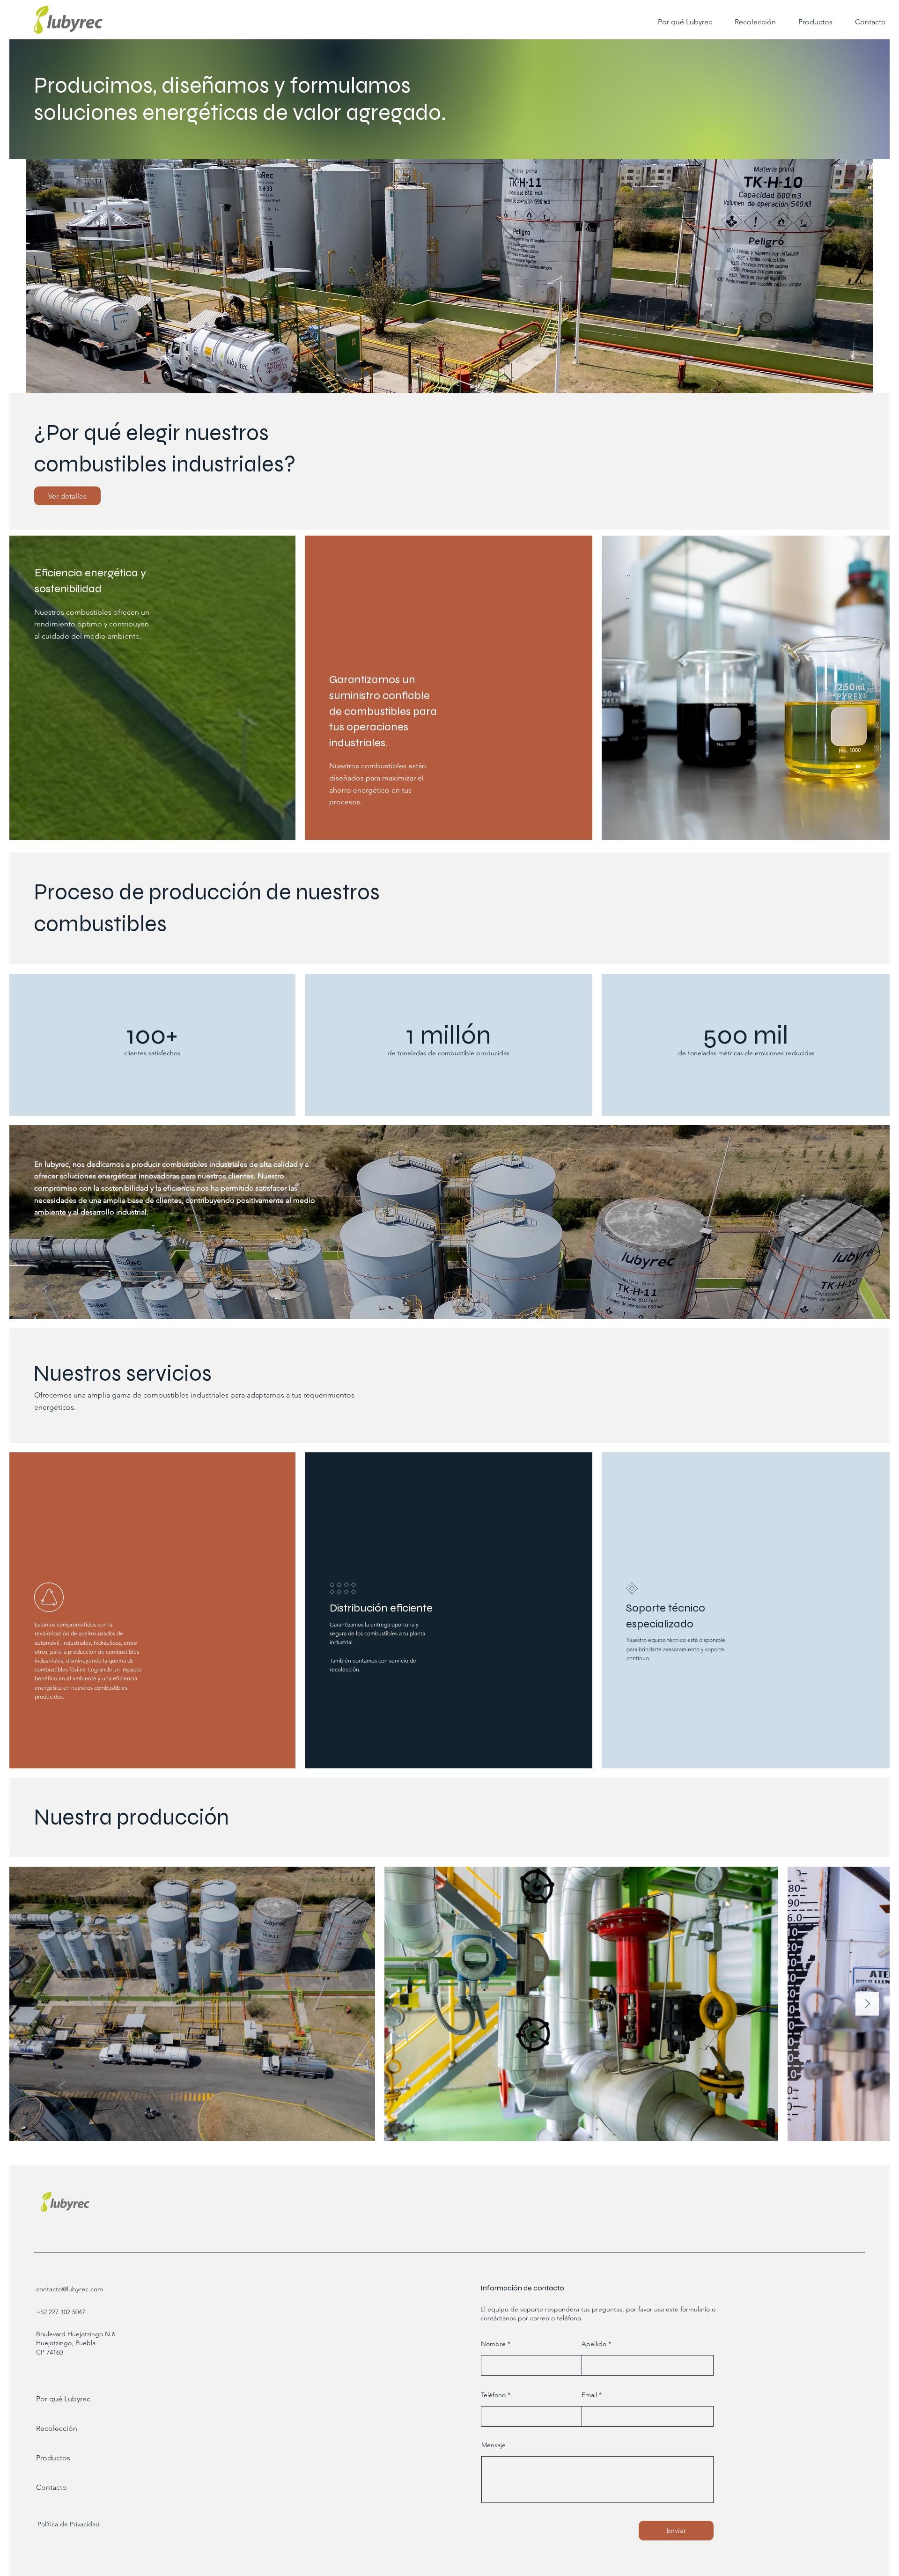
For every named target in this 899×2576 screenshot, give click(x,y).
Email (589, 2395)
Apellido (594, 2344)
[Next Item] (867, 2004)
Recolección (57, 2428)
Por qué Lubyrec (63, 2399)
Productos (53, 2458)
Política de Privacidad (69, 2524)
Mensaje (494, 2445)
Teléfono (493, 2395)
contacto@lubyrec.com (70, 2289)
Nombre (493, 2344)
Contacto (52, 2487)
